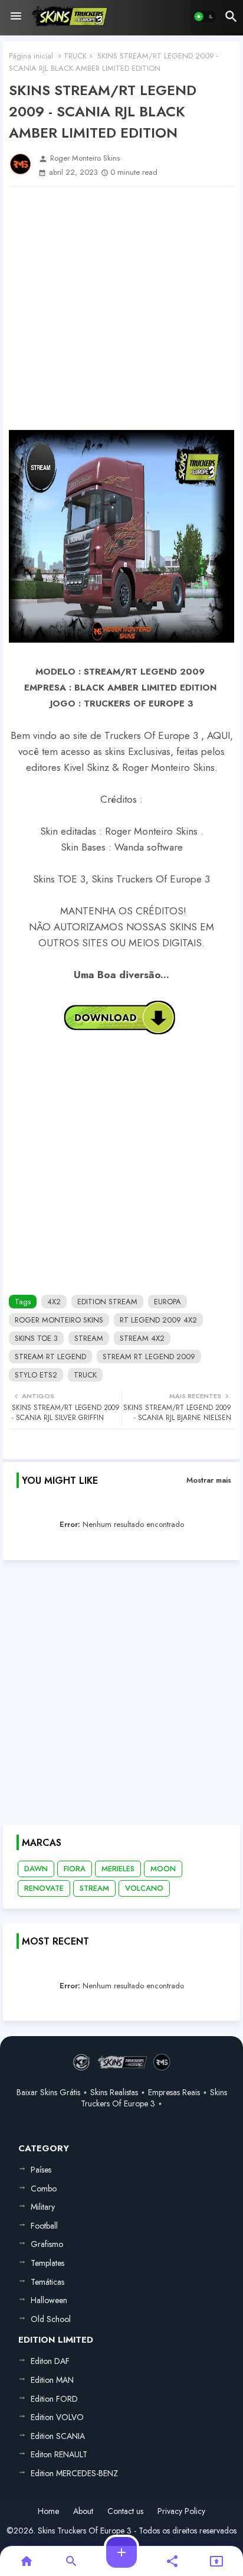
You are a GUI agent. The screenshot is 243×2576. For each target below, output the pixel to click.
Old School (51, 2319)
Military (43, 2207)
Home (48, 2511)
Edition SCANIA (58, 2436)
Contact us (125, 2511)
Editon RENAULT (59, 2454)
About (83, 2511)
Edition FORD (54, 2399)
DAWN (36, 1869)
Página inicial (31, 56)
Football (44, 2226)
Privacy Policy (181, 2511)
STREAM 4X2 (142, 1338)
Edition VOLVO (57, 2417)
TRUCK (75, 56)
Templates (47, 2263)
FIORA (75, 1869)
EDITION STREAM (107, 1302)
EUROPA (168, 1302)
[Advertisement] (121, 308)
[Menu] (16, 17)
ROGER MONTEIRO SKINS (59, 1320)
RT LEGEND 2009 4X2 (158, 1320)
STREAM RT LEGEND (50, 1357)
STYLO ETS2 (36, 1375)
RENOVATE (44, 1888)
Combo (44, 2189)
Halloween (49, 2300)
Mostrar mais (209, 1480)
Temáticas (47, 2282)
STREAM (89, 1338)
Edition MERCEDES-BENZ (74, 2473)
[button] (205, 17)
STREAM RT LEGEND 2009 (149, 1357)
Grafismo (47, 2244)
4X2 (54, 1302)
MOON (163, 1869)
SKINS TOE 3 (36, 1338)
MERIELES (118, 1869)
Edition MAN (52, 2380)
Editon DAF (50, 2361)
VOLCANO (144, 1888)
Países (41, 2170)
